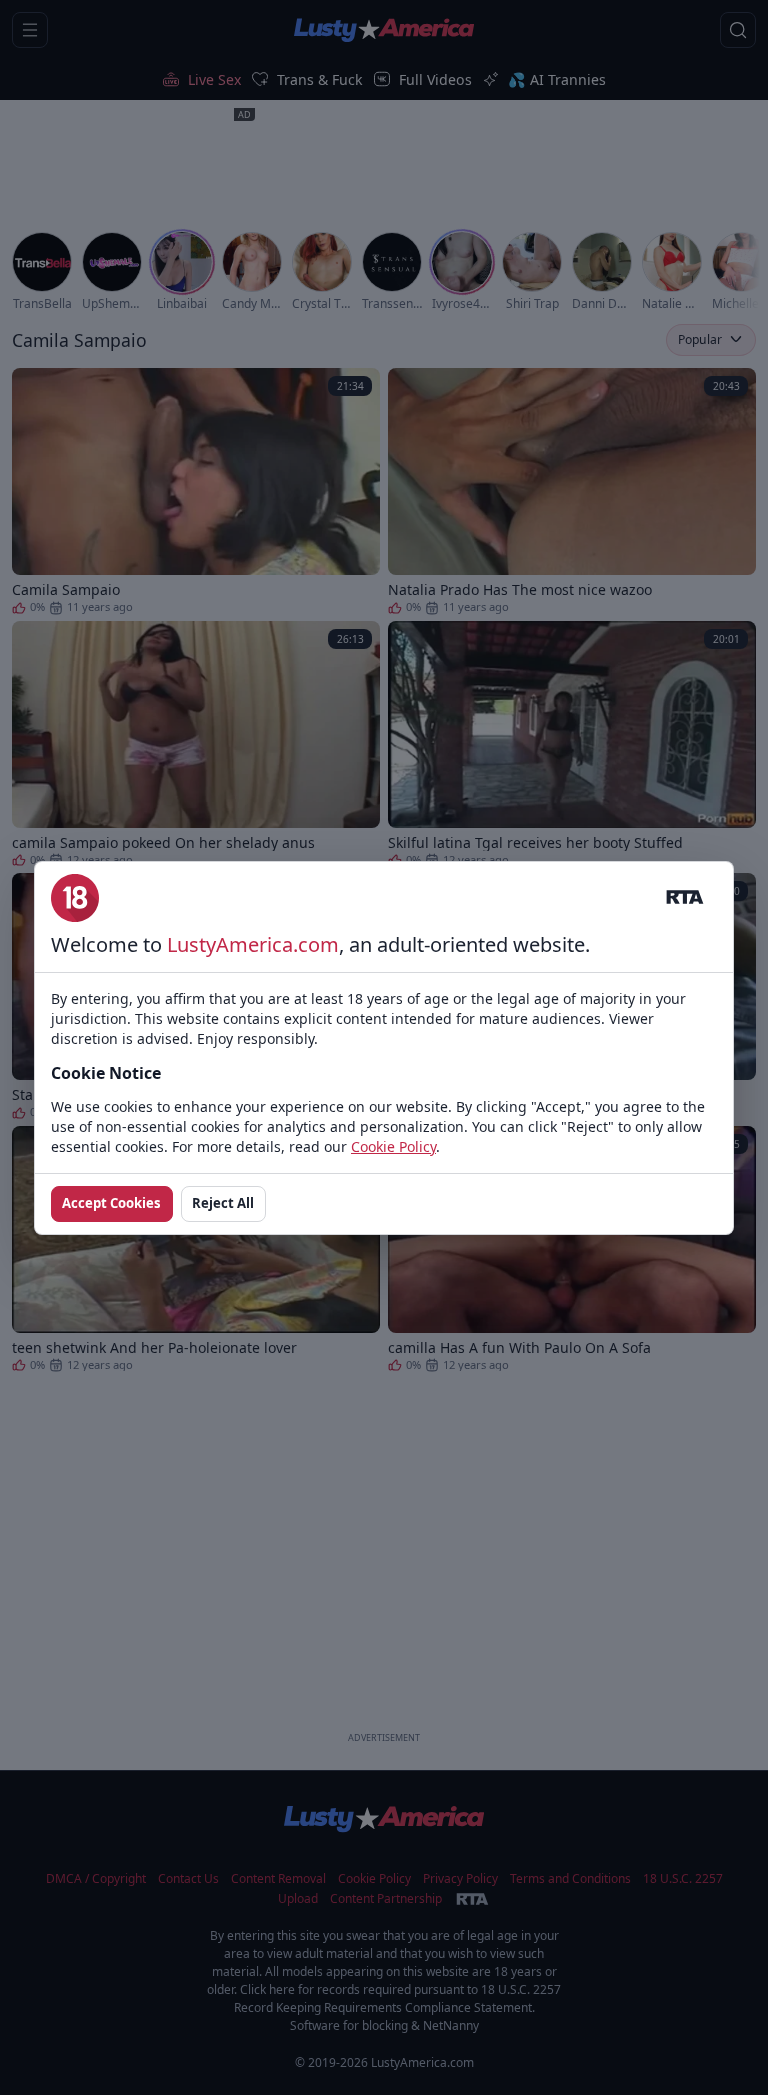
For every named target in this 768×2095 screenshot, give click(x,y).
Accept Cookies (111, 1203)
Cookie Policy (393, 1146)
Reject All (223, 1203)
